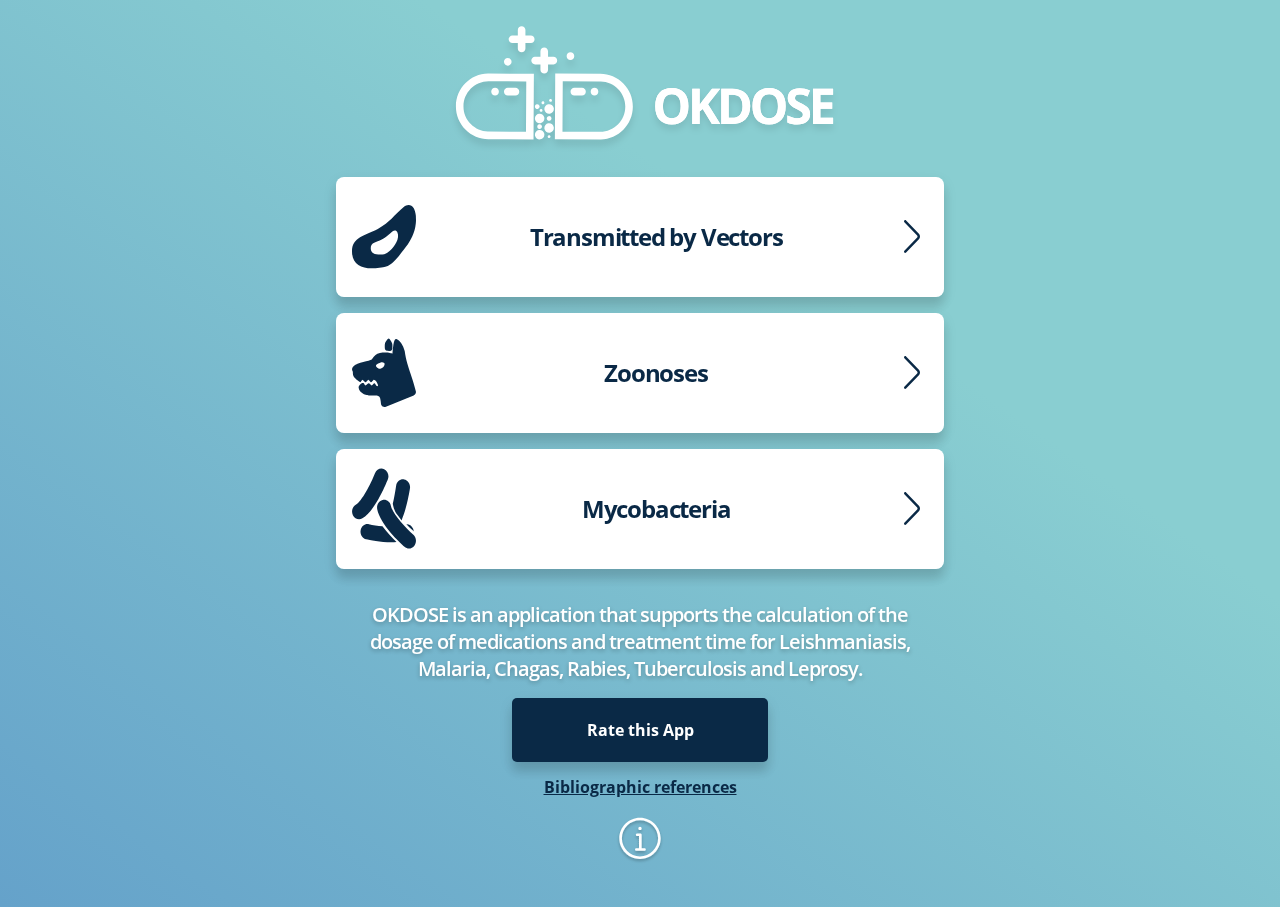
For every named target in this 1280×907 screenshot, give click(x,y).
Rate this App (640, 730)
